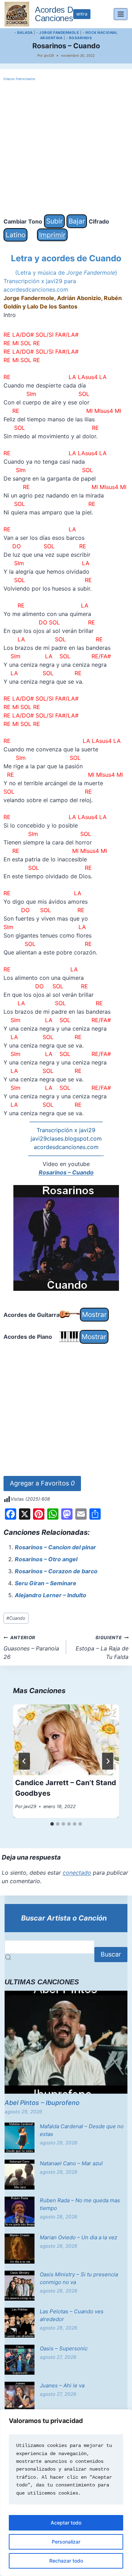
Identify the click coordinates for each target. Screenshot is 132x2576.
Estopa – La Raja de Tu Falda (102, 1648)
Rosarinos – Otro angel (46, 1559)
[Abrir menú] (121, 14)
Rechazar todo (66, 2561)
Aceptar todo (66, 2523)
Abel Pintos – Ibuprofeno (42, 2103)
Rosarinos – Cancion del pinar (55, 1547)
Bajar (77, 221)
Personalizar (66, 2542)
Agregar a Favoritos (42, 1483)
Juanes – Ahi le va (62, 2385)
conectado (77, 1873)
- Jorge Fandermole (58, 32)
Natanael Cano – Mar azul (71, 2163)
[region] (66, 2493)
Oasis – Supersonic (64, 2348)
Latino (15, 235)
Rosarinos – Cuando (66, 1172)
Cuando (16, 1618)
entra (82, 14)
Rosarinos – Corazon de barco (56, 1571)
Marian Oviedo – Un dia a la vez (78, 2237)
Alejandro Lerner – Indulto (51, 1595)
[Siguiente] (108, 1761)
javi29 (49, 55)
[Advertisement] (66, 148)
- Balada (24, 32)
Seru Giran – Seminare (46, 1583)
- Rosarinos (79, 38)
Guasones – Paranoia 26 (31, 1648)
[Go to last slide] (24, 1761)
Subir (54, 221)
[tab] (52, 1824)
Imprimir (52, 235)
